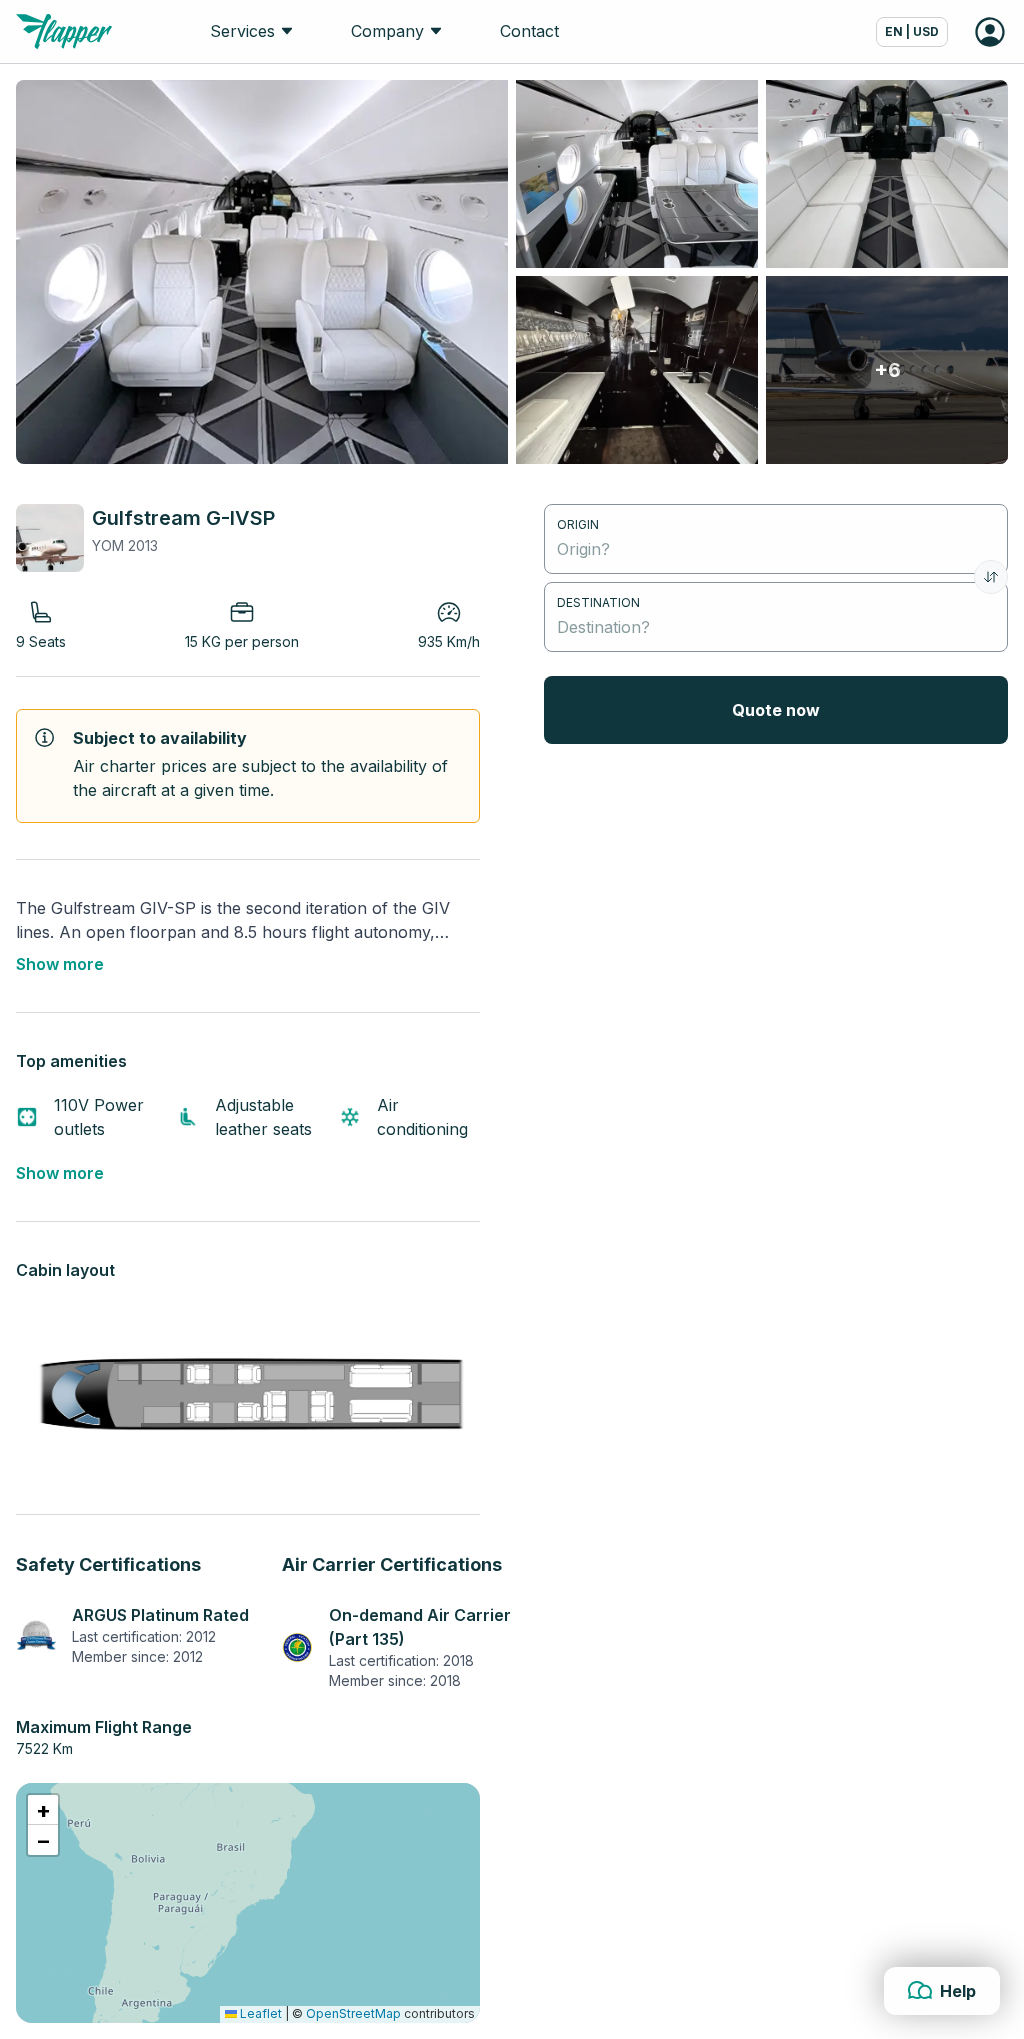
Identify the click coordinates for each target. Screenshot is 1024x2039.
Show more (60, 964)
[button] (43, 1810)
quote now (776, 710)
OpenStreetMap (353, 2013)
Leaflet (259, 2013)
